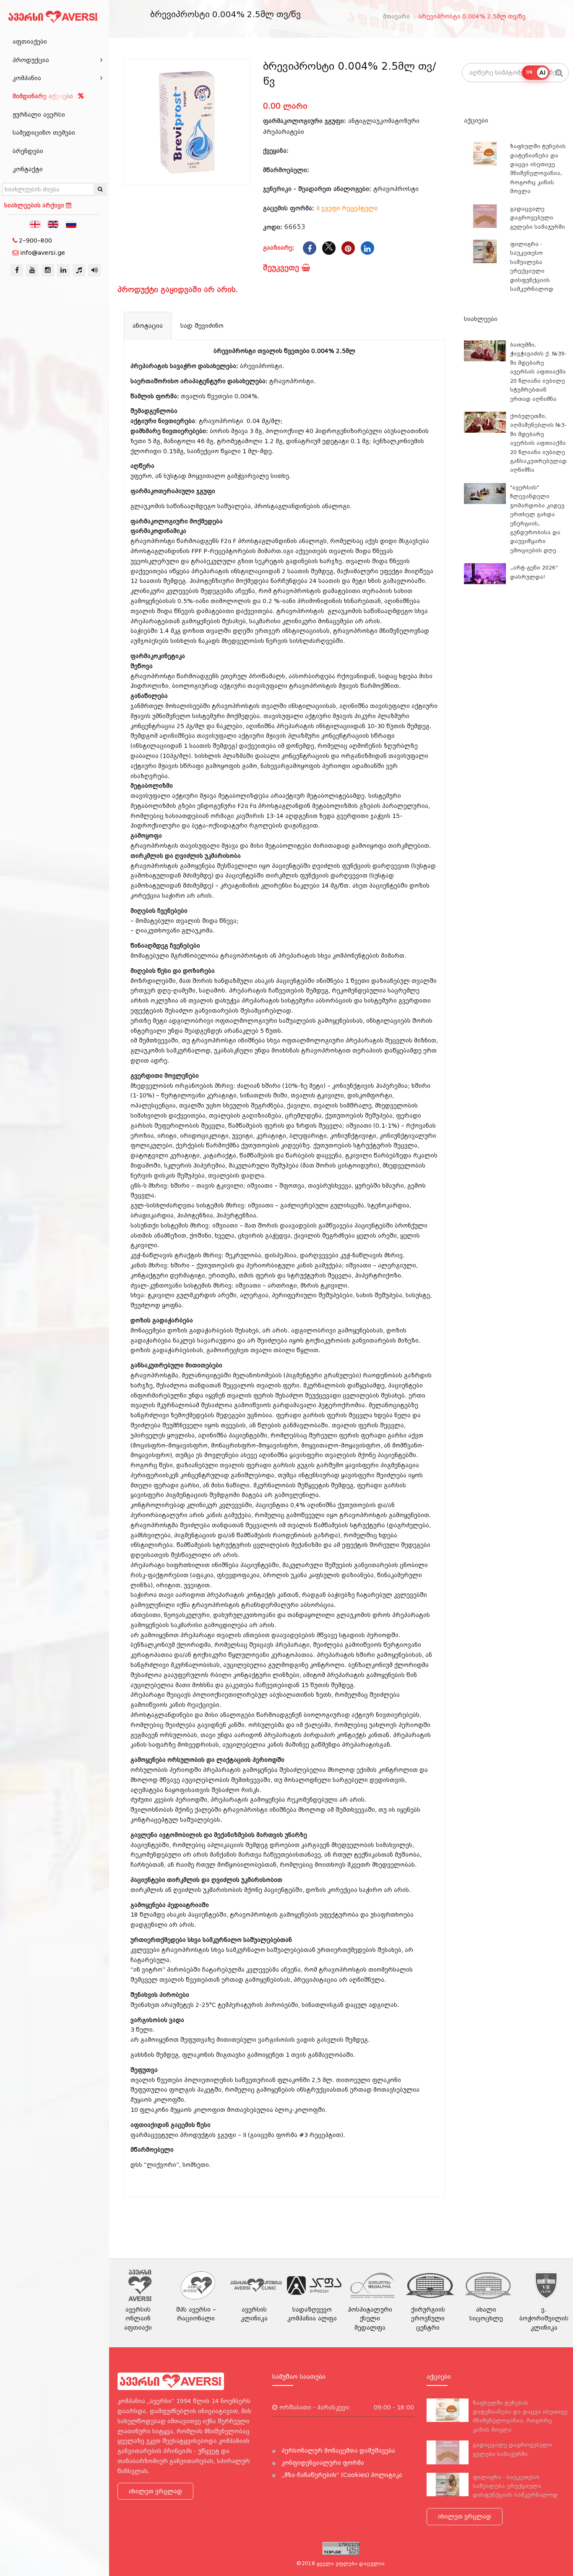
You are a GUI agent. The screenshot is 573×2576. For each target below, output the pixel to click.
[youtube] (32, 270)
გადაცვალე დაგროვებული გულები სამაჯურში (538, 218)
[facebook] (17, 270)
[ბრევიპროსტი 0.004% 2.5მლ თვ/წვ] (187, 122)
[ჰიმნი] (79, 270)
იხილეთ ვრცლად (155, 2491)
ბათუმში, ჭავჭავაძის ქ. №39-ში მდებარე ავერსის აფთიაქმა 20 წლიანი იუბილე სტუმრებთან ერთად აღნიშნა (538, 372)
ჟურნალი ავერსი (39, 115)
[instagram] (48, 270)
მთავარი (396, 16)
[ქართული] (35, 224)
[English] (53, 224)
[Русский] (71, 224)
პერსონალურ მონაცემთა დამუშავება (337, 2451)
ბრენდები (28, 151)
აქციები (476, 120)
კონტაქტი (28, 169)
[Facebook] (310, 248)
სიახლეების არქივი (35, 205)
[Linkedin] (367, 248)
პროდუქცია (31, 60)
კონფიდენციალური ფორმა (322, 2463)
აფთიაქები (30, 42)
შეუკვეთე (282, 268)
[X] (329, 248)
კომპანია (27, 78)
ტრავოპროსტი (396, 189)
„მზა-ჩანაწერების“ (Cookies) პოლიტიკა (341, 2475)
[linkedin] (63, 270)
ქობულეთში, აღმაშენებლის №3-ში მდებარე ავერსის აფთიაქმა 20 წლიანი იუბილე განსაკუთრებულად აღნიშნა (538, 443)
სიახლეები (481, 319)
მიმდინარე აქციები (44, 96)
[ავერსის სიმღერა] (94, 270)
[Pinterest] (348, 248)
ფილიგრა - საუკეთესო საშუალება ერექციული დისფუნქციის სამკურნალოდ (515, 2486)
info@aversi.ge (43, 253)
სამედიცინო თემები (44, 133)
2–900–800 (35, 240)
